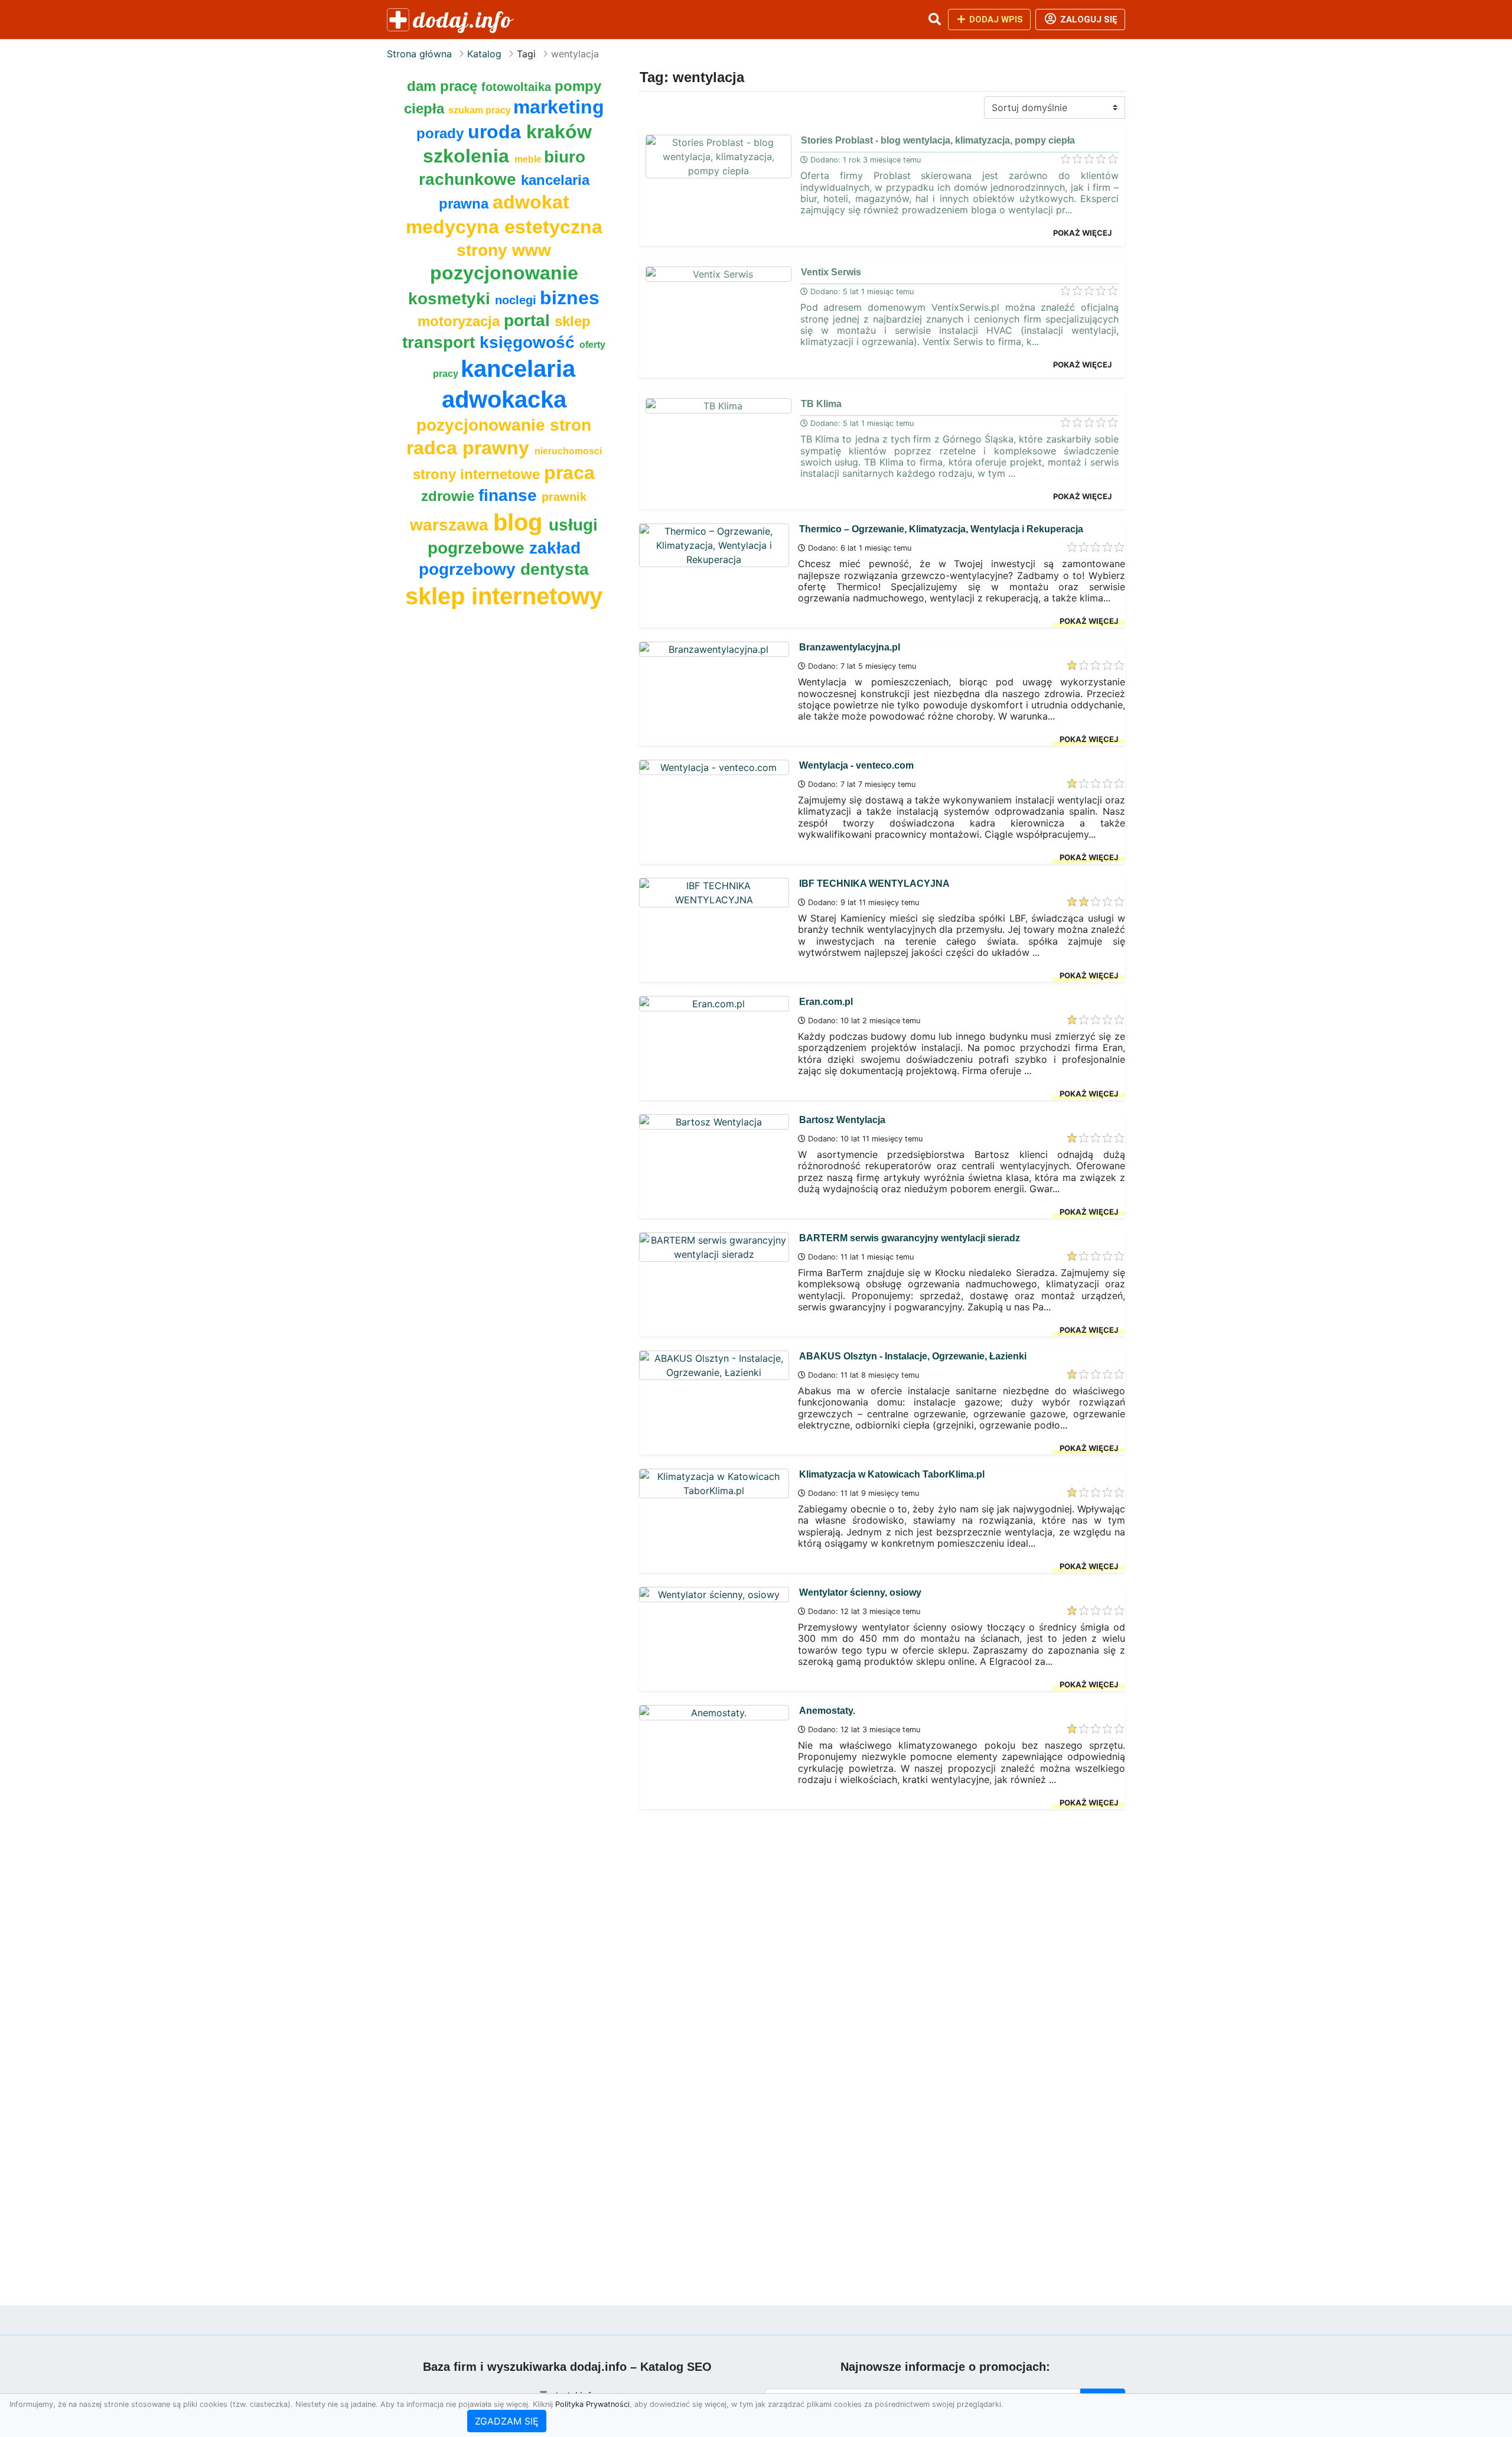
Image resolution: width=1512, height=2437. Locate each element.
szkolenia (469, 156)
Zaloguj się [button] (1088, 19)
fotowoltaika (518, 87)
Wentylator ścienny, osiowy (860, 1592)
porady (442, 133)
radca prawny (470, 448)
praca (569, 473)
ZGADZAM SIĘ (507, 2421)
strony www (504, 250)
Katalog (484, 54)
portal (529, 321)
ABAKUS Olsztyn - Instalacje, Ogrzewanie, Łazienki (913, 1356)
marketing (559, 107)
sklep (573, 321)
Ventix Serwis (831, 272)
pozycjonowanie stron (504, 425)
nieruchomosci (568, 451)
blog (521, 522)
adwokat (531, 202)
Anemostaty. (827, 1711)
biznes (570, 298)
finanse (510, 495)
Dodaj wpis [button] (995, 19)
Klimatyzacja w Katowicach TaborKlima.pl (892, 1474)
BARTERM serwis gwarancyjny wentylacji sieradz (910, 1238)
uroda (497, 132)
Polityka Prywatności (592, 2404)
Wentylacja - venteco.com (856, 765)
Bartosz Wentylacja (842, 1120)
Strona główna (419, 54)
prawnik (564, 497)
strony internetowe (478, 474)
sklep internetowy (504, 596)
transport (441, 342)
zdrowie (450, 496)
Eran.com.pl (826, 1002)
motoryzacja (461, 321)
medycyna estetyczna (504, 227)
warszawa (452, 525)
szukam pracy (481, 110)
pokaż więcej (1082, 233)
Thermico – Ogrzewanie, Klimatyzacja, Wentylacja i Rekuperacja (941, 529)
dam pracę (444, 86)
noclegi (517, 300)
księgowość (529, 342)
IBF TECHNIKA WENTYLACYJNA (874, 884)
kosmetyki (452, 299)
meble (529, 159)
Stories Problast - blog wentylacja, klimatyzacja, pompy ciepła (938, 140)
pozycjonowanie (504, 273)
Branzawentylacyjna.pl (850, 647)
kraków (559, 132)
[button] (934, 19)
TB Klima (821, 404)
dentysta (555, 569)
